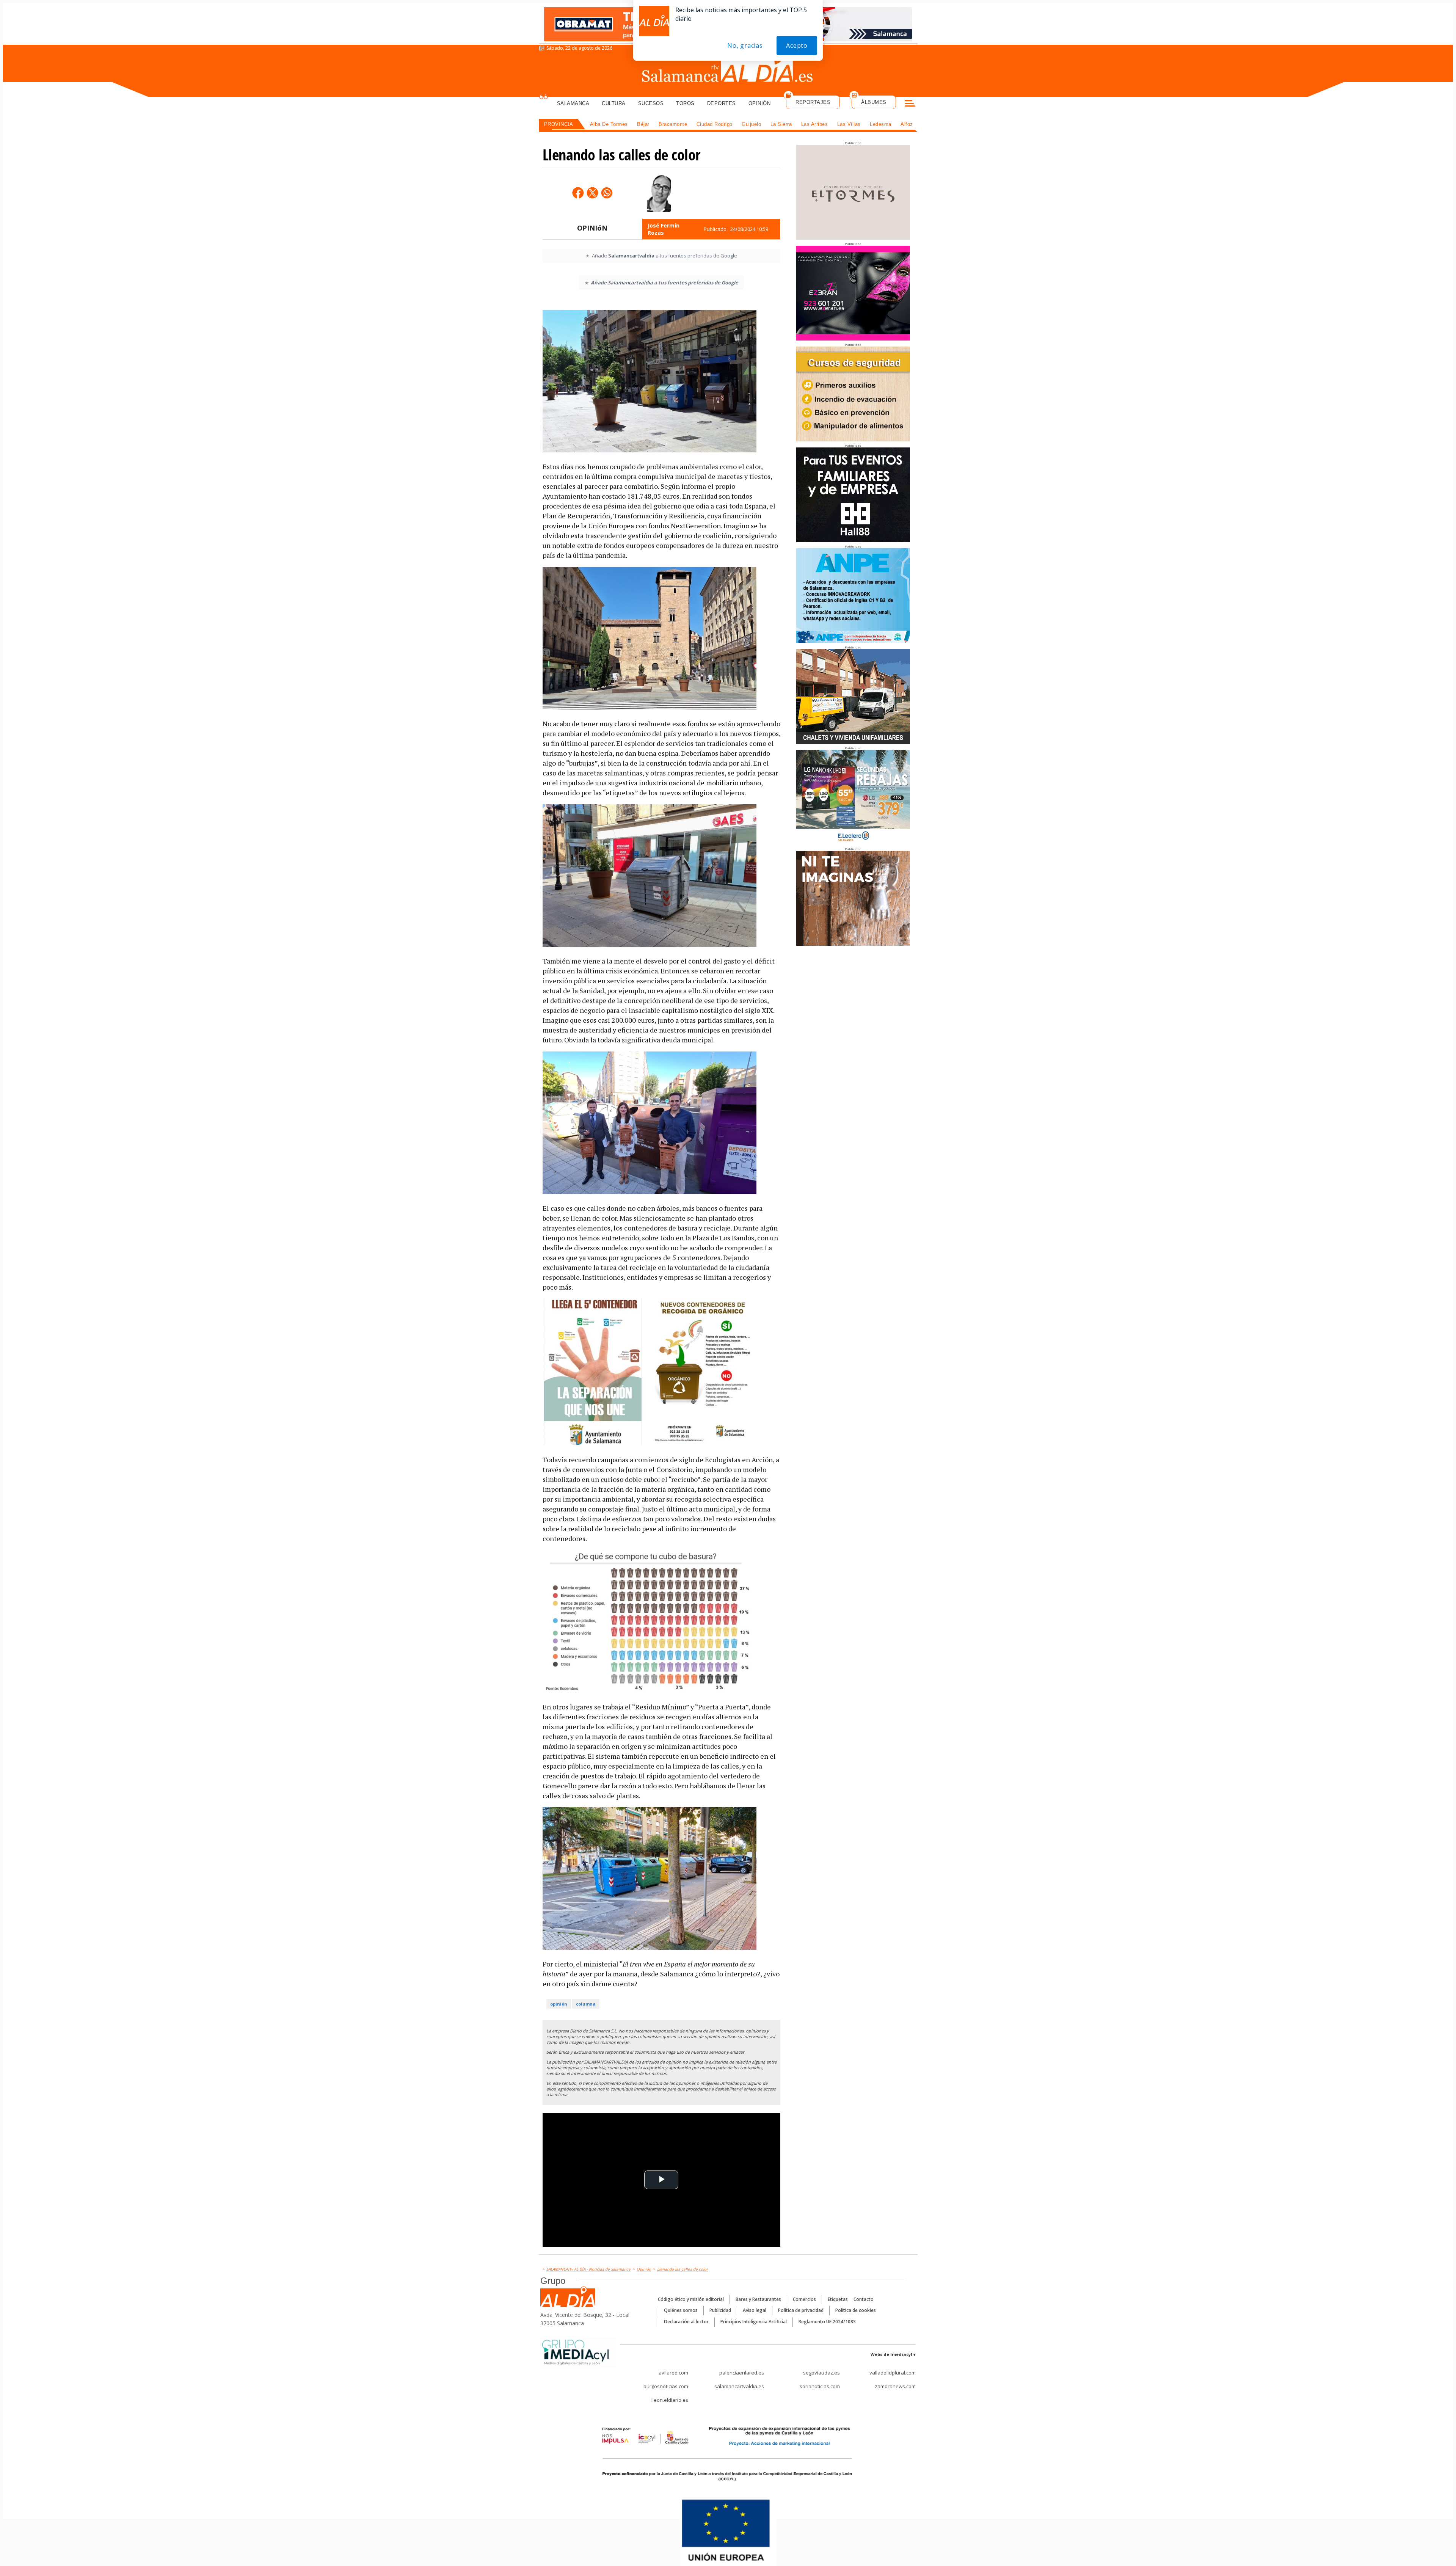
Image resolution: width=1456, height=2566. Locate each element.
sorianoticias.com (820, 2386)
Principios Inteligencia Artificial (754, 2322)
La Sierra (781, 124)
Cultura (614, 103)
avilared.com (673, 2373)
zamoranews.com (895, 2386)
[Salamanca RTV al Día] (728, 70)
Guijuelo (751, 124)
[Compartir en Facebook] (578, 193)
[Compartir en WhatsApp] (607, 193)
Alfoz (907, 124)
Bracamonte (673, 124)
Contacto (864, 2299)
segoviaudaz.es (821, 2373)
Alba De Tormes (609, 124)
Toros (685, 103)
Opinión (760, 103)
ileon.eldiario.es (670, 2400)
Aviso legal (755, 2310)
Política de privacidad (801, 2310)
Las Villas (849, 124)
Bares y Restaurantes (758, 2299)
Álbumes (874, 102)
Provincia (559, 124)
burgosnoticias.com (666, 2386)
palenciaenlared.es (742, 2373)
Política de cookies (856, 2310)
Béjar (643, 124)
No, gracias (745, 46)
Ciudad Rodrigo (715, 124)
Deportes (722, 103)
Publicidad (720, 2310)
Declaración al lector (686, 2322)
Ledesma (881, 124)
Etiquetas (838, 2299)
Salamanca (573, 103)
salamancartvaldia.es (739, 2386)
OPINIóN (592, 228)
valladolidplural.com (893, 2373)
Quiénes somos (681, 2310)
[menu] (910, 104)
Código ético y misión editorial (691, 2299)
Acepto (797, 46)
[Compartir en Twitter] (592, 193)
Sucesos (651, 103)
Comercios (804, 2299)
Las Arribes (815, 124)
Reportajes (813, 102)
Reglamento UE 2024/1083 (827, 2322)
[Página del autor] (659, 193)
